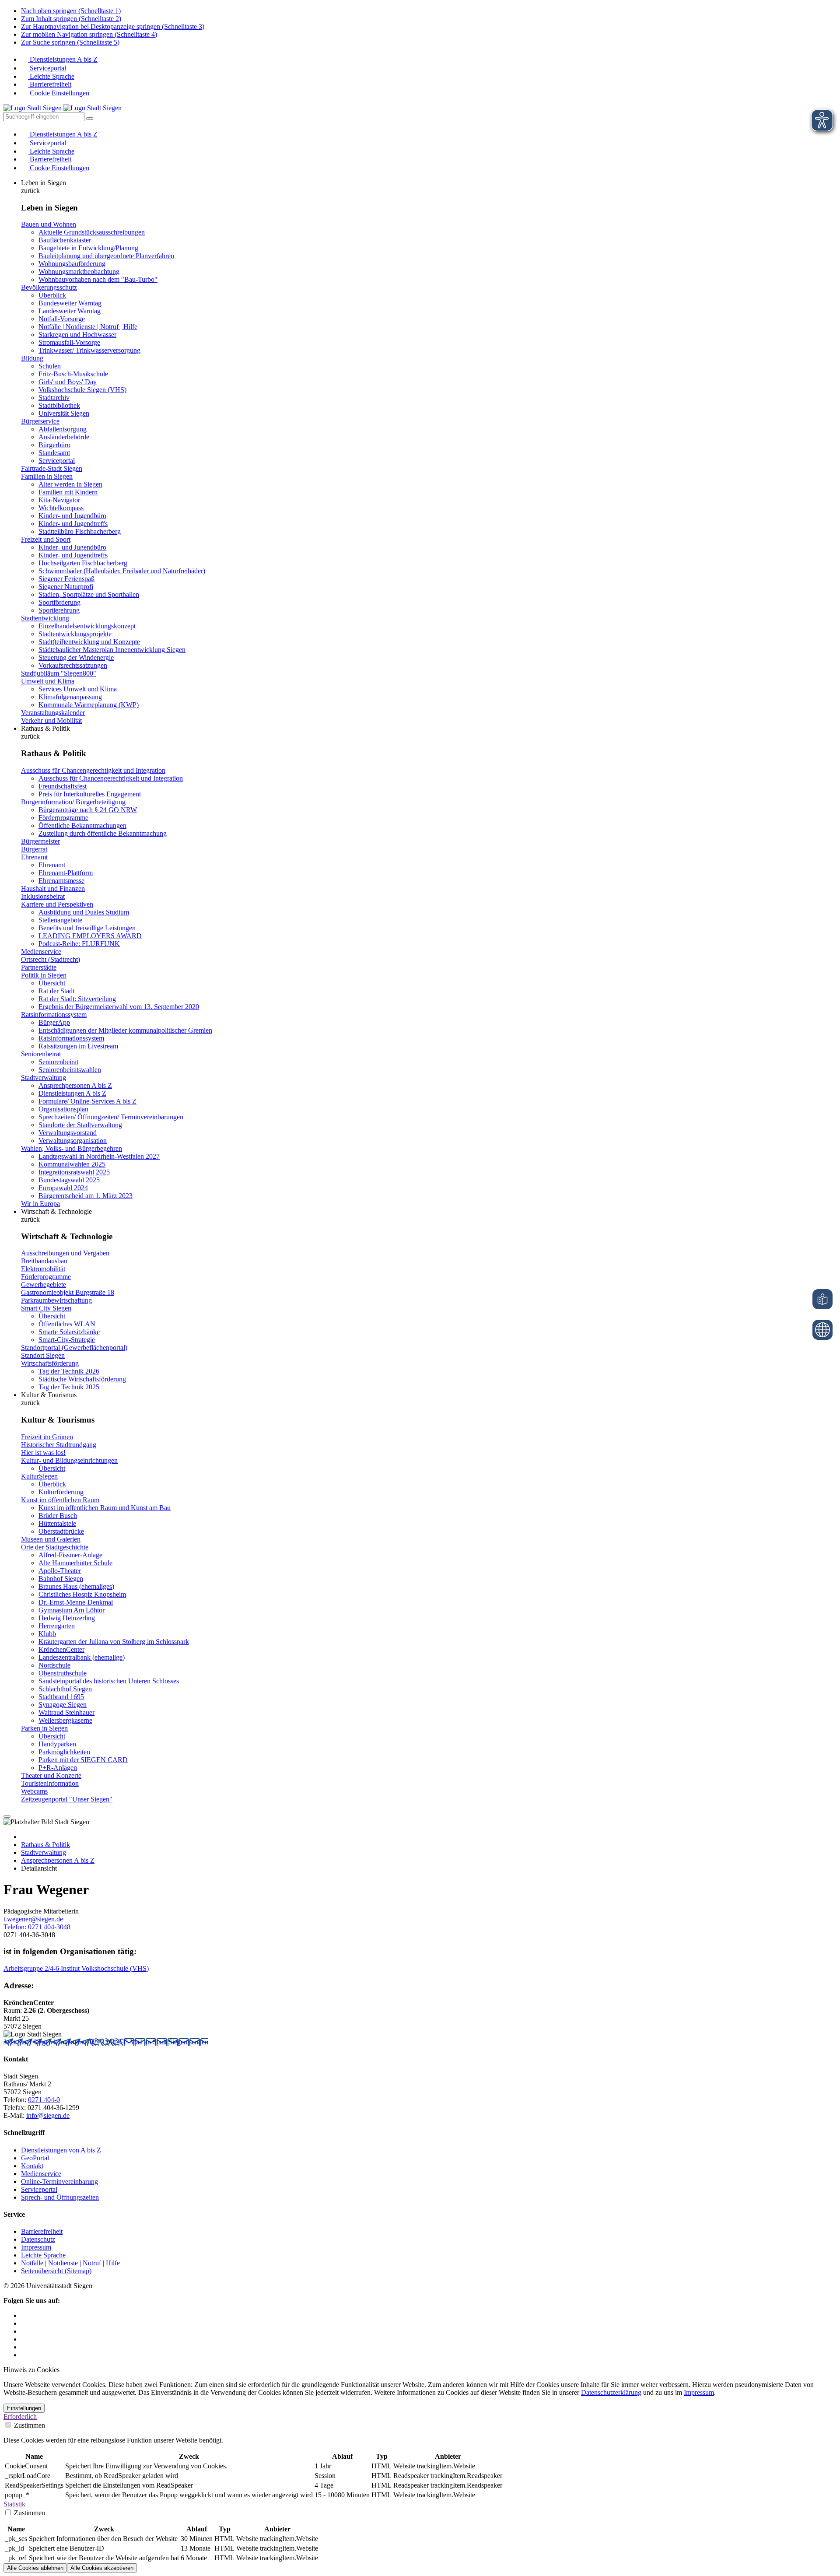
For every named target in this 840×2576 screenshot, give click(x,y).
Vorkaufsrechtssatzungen (73, 665)
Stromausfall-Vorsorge (69, 342)
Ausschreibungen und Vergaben (65, 1253)
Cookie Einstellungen (59, 93)
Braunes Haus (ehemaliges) (76, 1586)
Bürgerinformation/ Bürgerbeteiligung (73, 802)
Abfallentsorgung (63, 429)
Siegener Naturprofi (66, 587)
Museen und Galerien (51, 1539)
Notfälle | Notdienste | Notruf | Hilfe (88, 327)
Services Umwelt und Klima (78, 689)
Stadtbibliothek (59, 405)
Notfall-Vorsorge (62, 319)
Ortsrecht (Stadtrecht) (51, 959)
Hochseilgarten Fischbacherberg (83, 563)
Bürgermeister (40, 841)
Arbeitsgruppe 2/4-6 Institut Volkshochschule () (76, 1968)
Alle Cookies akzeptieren (102, 2568)
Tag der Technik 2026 (69, 1371)
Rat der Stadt (56, 991)
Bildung (32, 358)
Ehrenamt (34, 857)
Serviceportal (47, 68)
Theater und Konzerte (51, 1775)
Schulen (50, 366)
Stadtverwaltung (44, 1078)
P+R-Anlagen (58, 1768)
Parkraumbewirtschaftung (56, 1300)
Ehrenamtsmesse (61, 881)
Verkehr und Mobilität (51, 720)
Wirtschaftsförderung (50, 1363)
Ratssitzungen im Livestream (78, 1046)
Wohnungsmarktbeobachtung (79, 272)
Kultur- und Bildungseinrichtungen (69, 1460)
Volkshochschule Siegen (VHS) (82, 390)
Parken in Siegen (44, 1728)
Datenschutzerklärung (611, 2392)
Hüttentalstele (57, 1523)
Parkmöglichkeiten (64, 1752)
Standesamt (54, 453)
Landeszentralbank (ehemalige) (82, 1657)
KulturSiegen (39, 1476)
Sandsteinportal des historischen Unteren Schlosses (109, 1681)
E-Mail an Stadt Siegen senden (166, 2042)
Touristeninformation (50, 1783)
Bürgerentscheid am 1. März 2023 (86, 1196)
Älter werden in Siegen (70, 484)
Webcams (34, 1791)
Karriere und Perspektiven (57, 904)
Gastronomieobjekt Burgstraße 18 (68, 1292)
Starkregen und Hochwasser (77, 335)
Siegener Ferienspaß (66, 579)
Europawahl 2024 (63, 1188)
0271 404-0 (107, 2042)
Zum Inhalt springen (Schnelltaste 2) (71, 19)
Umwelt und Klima (48, 681)
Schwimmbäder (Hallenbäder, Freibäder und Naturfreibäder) (122, 571)
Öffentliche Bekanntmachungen (82, 825)
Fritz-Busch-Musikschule (73, 374)
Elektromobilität (43, 1269)
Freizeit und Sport (46, 539)
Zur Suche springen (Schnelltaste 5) (70, 42)
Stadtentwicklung (45, 618)
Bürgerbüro (54, 445)
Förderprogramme (63, 818)
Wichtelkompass (61, 508)
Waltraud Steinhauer (66, 1712)
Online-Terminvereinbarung (59, 2182)
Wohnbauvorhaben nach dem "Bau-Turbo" (98, 279)
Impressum (36, 2247)
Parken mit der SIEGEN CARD (83, 1760)
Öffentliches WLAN (67, 1324)
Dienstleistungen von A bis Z (61, 2150)
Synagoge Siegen (63, 1705)
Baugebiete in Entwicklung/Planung (88, 248)
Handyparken (57, 1744)
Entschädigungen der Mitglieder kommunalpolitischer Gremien (125, 1030)
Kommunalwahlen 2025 (72, 1164)
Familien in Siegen (47, 476)
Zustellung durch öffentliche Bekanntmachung (103, 833)
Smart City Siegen (46, 1308)
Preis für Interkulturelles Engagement (90, 794)
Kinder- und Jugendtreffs (73, 524)
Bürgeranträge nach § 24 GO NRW (88, 810)
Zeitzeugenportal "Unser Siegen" (67, 1799)
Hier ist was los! (43, 1453)
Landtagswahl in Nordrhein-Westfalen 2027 (99, 1156)
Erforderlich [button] (20, 2417)
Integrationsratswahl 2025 (74, 1172)
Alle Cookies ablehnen (35, 2568)
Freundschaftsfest (63, 786)
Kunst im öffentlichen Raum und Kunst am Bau (105, 1508)
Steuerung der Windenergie (76, 657)
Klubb (47, 1634)
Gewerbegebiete (44, 1284)
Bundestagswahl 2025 (69, 1180)
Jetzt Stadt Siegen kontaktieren (47, 2042)
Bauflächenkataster (65, 240)
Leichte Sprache (51, 76)
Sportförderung (59, 602)
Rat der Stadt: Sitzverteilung (77, 999)
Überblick (52, 295)
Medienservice (41, 952)
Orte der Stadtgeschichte (55, 1547)
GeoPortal (35, 2158)
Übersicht (52, 983)
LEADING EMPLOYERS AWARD (90, 936)
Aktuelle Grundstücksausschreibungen (92, 232)
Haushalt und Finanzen (53, 888)
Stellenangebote (60, 920)
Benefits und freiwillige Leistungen (87, 928)
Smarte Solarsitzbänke (69, 1332)
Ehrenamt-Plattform (66, 873)
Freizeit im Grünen (47, 1437)
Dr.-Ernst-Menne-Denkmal (76, 1602)
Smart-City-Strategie (67, 1340)
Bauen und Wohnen (49, 224)
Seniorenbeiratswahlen (70, 1070)
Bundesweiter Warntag (70, 303)
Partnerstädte (39, 967)
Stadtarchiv (54, 398)
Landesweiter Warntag (70, 311)
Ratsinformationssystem (54, 1015)
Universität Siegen (64, 413)
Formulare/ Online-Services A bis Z (87, 1101)
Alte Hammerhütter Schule (75, 1563)
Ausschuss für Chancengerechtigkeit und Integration (93, 770)
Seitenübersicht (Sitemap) (56, 2271)
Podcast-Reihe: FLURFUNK (79, 944)
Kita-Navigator (59, 500)
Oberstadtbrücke (61, 1531)
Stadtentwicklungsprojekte (75, 634)
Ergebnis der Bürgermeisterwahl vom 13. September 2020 (119, 1007)
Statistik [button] (14, 2504)
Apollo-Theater (60, 1571)
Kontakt (32, 2166)
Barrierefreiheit (50, 84)
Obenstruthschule (63, 1673)
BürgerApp (54, 1022)
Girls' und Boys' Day (68, 382)
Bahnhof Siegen (61, 1579)
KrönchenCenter (61, 1649)
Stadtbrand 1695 (61, 1697)
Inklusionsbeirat (43, 896)
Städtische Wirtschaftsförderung (82, 1379)
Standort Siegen (43, 1355)
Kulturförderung (61, 1492)
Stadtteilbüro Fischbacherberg (80, 531)
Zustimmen (29, 2425)
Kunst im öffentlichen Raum (60, 1500)
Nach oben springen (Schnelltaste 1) (71, 11)
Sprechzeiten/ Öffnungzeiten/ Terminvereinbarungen (111, 1117)
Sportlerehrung (59, 610)
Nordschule (54, 1665)
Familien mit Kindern (68, 492)
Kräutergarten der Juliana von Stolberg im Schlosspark (114, 1642)
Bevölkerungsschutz (49, 287)
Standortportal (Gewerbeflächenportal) (74, 1348)
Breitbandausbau (44, 1261)
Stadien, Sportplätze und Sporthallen (89, 594)
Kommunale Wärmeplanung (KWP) (89, 705)
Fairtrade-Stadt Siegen (52, 468)
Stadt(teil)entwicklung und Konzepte (89, 642)
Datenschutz (38, 2239)
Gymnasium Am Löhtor (72, 1610)
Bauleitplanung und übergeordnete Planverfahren (106, 256)
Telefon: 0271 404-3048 (37, 1927)
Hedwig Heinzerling (67, 1618)
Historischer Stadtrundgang (59, 1445)
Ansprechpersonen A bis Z (75, 1085)
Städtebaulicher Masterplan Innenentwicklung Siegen (112, 650)
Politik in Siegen (44, 975)
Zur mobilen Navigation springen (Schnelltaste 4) (89, 34)
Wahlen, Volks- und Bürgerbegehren (72, 1148)
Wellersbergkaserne (65, 1720)
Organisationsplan (63, 1109)
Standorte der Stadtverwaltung (80, 1125)
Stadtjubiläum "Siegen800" (59, 673)
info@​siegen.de (48, 2115)
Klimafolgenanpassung (70, 697)
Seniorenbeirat (41, 1054)
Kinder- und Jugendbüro (72, 516)
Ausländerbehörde (64, 437)
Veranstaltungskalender (53, 713)
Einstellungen (24, 2408)
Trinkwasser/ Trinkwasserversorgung (89, 350)
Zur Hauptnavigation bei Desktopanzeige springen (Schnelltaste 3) (113, 26)
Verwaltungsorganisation (73, 1141)
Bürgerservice (40, 421)
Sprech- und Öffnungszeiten (60, 2197)
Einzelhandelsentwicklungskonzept (87, 626)
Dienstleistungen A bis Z (63, 59)
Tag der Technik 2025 (69, 1387)
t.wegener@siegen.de (33, 1919)
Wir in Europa (40, 1204)
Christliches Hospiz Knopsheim (82, 1594)
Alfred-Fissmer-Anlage (70, 1555)
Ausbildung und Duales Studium (84, 912)
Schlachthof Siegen (65, 1689)
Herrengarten (57, 1626)
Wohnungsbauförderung (72, 264)
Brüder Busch (58, 1516)
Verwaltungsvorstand (68, 1133)
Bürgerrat (34, 849)
